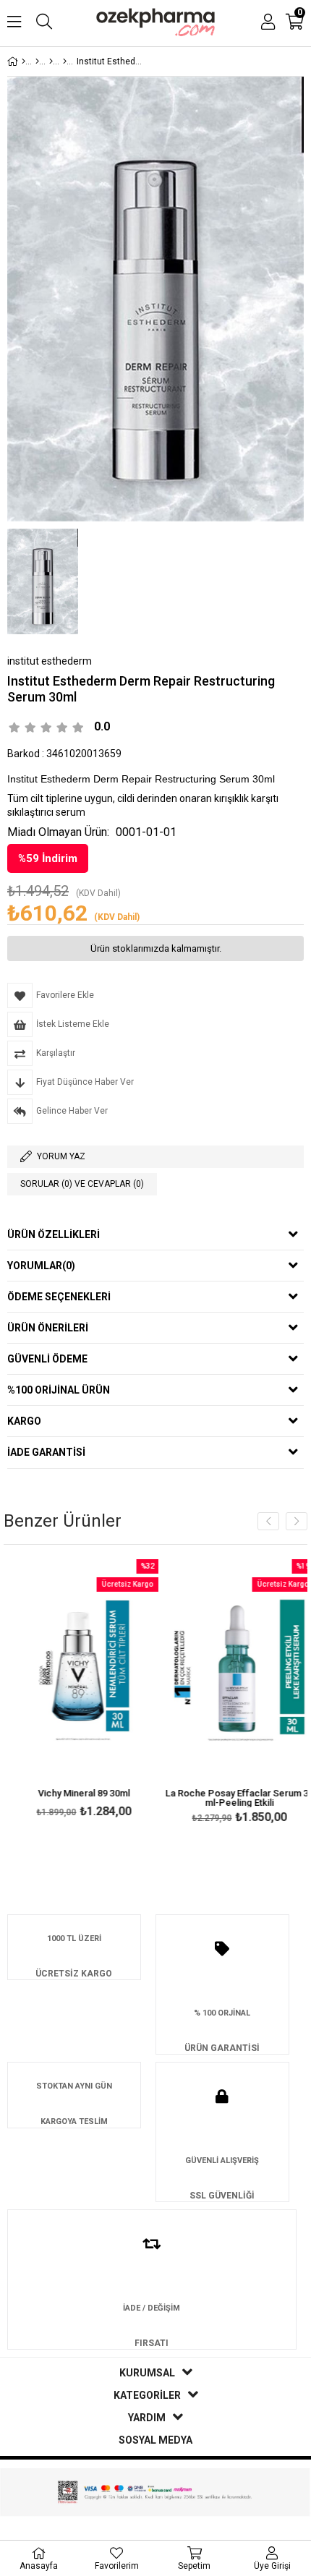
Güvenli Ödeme (47, 1359)
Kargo (24, 1421)
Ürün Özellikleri (54, 1234)
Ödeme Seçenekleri (59, 1297)
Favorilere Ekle (78, 1690)
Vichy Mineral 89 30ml (78, 1794)
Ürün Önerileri (48, 1328)
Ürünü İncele (110, 1690)
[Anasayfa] (24, 61)
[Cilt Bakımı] (37, 61)
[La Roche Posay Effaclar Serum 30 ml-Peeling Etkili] (233, 1671)
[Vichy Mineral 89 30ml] (78, 1671)
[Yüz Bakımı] (51, 61)
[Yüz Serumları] (65, 61)
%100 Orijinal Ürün (59, 1390)
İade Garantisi (46, 1452)
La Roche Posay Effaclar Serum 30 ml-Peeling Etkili (233, 1798)
